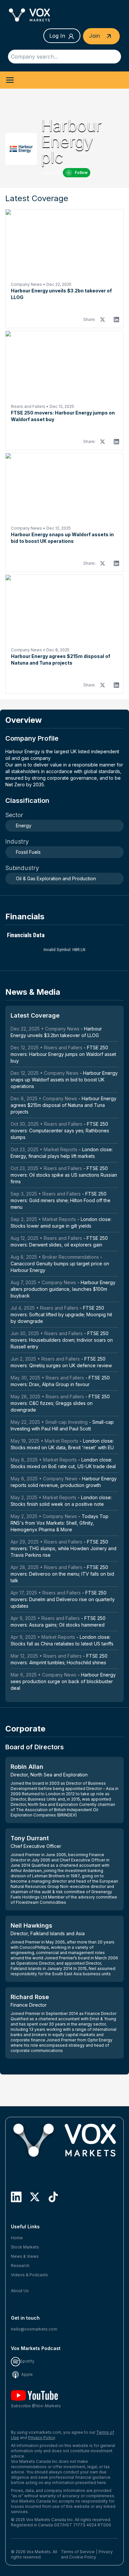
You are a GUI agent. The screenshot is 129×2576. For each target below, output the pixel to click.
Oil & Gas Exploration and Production (56, 878)
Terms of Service (78, 2552)
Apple (26, 2374)
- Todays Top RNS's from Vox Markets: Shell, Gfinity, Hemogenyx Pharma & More (60, 1523)
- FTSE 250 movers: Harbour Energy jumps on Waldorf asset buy (63, 1054)
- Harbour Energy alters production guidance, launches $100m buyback (63, 1289)
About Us (20, 2291)
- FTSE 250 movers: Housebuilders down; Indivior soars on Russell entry (62, 1340)
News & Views (25, 2256)
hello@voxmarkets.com (34, 2329)
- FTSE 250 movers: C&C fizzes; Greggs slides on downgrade (60, 1403)
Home (17, 2238)
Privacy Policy (42, 2438)
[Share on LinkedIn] (116, 320)
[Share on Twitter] (103, 320)
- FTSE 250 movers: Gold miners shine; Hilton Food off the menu (61, 1200)
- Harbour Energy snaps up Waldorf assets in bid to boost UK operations (64, 1080)
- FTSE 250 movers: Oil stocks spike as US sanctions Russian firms (64, 1175)
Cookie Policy (83, 2557)
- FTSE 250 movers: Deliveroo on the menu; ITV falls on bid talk (62, 1574)
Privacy (106, 2552)
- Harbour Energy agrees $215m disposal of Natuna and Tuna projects (64, 1105)
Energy (24, 826)
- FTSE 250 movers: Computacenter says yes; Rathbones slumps (60, 1131)
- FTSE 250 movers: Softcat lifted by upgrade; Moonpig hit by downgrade (61, 1314)
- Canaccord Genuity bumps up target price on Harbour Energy (60, 1264)
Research (20, 2266)
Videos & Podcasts (29, 2275)
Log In (57, 36)
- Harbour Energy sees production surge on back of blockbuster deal (63, 1681)
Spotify (27, 2361)
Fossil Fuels (28, 852)
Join (95, 36)
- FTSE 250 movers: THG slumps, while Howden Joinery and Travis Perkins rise (64, 1548)
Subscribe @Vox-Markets (36, 2406)
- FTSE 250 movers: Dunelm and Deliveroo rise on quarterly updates (63, 1599)
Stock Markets (25, 2247)
